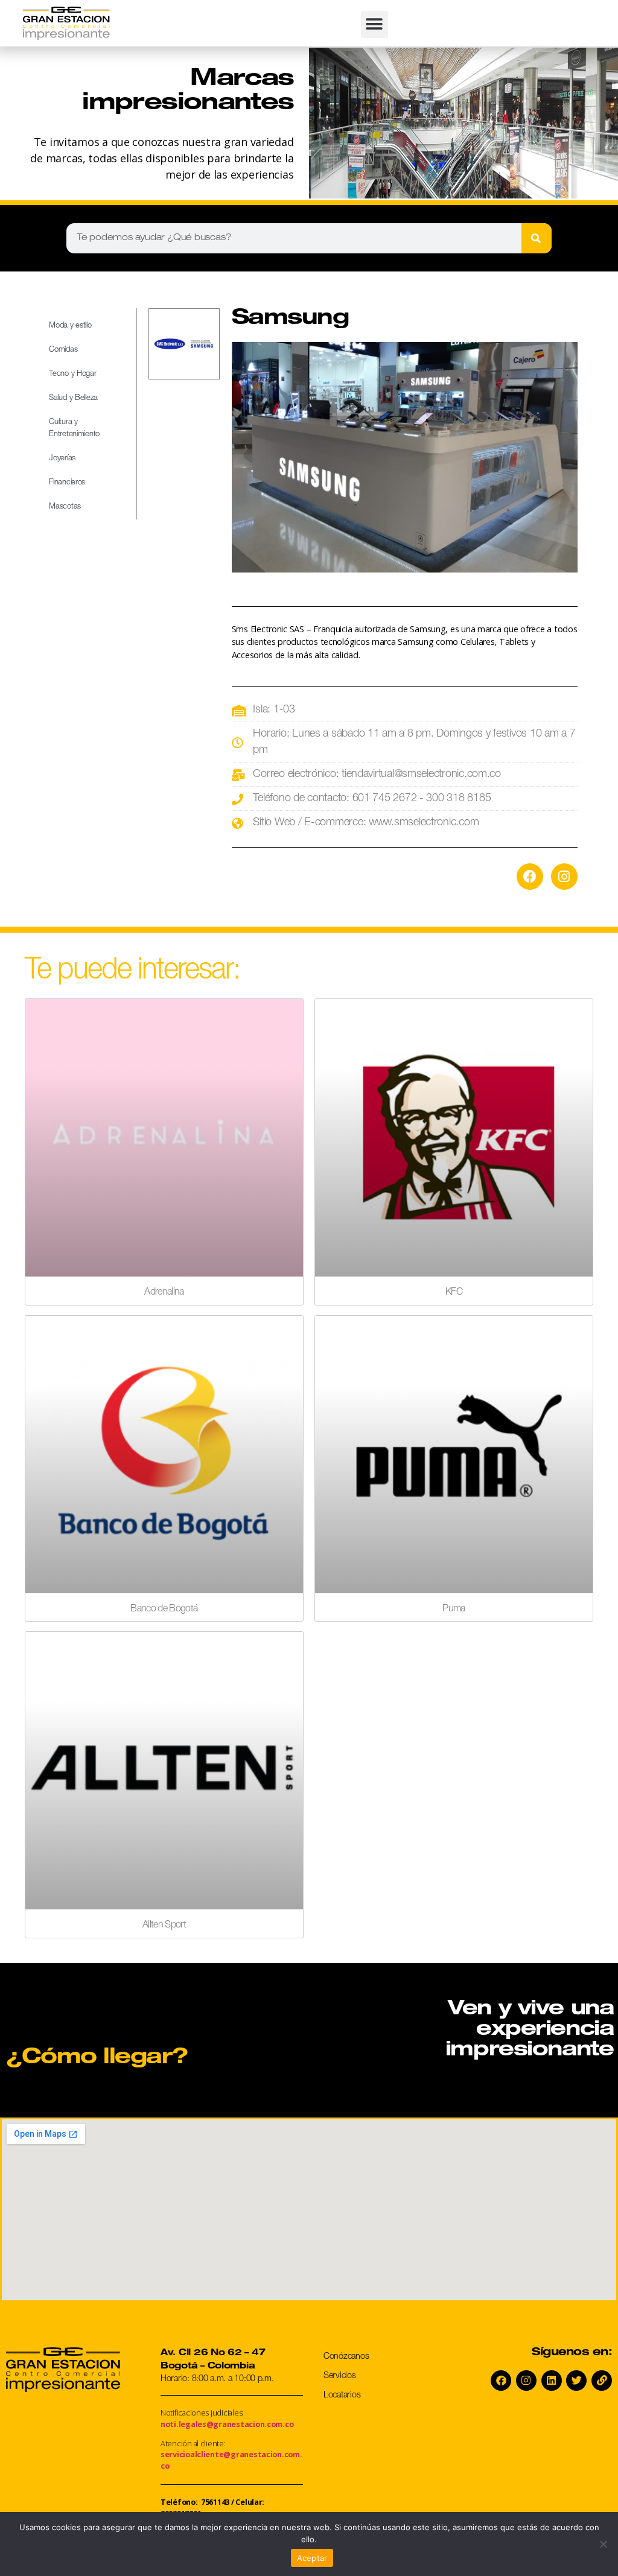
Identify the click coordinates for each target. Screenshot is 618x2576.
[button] (374, 24)
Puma (454, 1610)
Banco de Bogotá (164, 1610)
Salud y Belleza (73, 398)
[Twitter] (576, 2381)
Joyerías (62, 459)
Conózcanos (346, 2357)
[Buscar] (537, 238)
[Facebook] (530, 877)
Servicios (340, 2376)
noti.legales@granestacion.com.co (227, 2424)
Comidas (63, 350)
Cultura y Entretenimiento (74, 429)
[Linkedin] (552, 2381)
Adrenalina (164, 1293)
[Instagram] (564, 877)
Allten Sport (164, 1926)
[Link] (602, 2381)
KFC (454, 1293)
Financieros (67, 483)
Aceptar (312, 2558)
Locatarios (342, 2396)
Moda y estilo (70, 326)
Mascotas (65, 507)
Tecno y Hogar (73, 374)
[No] (603, 2544)
